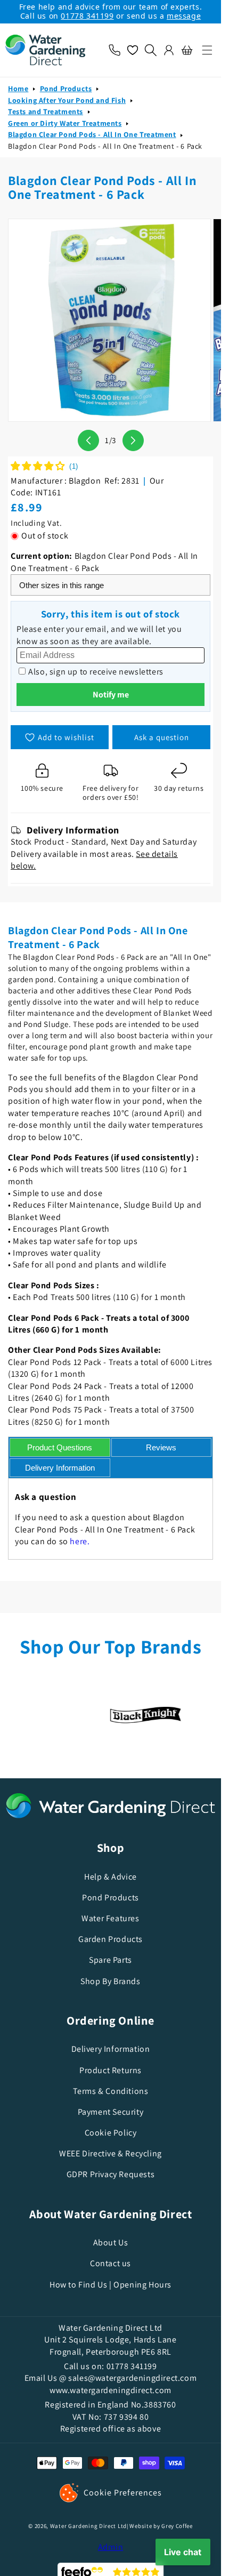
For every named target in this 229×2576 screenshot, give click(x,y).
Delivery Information (60, 1468)
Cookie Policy (111, 2133)
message (184, 16)
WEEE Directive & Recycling (111, 2153)
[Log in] (169, 50)
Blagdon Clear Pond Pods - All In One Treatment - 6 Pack (105, 146)
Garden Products (111, 1939)
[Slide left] (88, 440)
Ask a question (162, 737)
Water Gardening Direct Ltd (88, 2526)
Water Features (110, 1918)
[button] (207, 50)
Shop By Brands (110, 1981)
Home (18, 89)
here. (80, 1541)
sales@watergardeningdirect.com (132, 2378)
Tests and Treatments (46, 111)
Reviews (161, 1447)
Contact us (111, 2263)
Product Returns (111, 2070)
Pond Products (66, 89)
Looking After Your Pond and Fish (67, 100)
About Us (111, 2242)
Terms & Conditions (111, 2091)
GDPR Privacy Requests (111, 2174)
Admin (111, 2547)
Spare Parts (111, 1960)
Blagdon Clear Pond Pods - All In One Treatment (92, 134)
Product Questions (60, 1447)
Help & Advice (111, 1877)
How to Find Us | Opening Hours (111, 2285)
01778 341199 (87, 16)
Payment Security (111, 2112)
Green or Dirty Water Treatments (65, 123)
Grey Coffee (177, 2526)
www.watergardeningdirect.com (111, 2390)
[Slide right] (133, 440)
